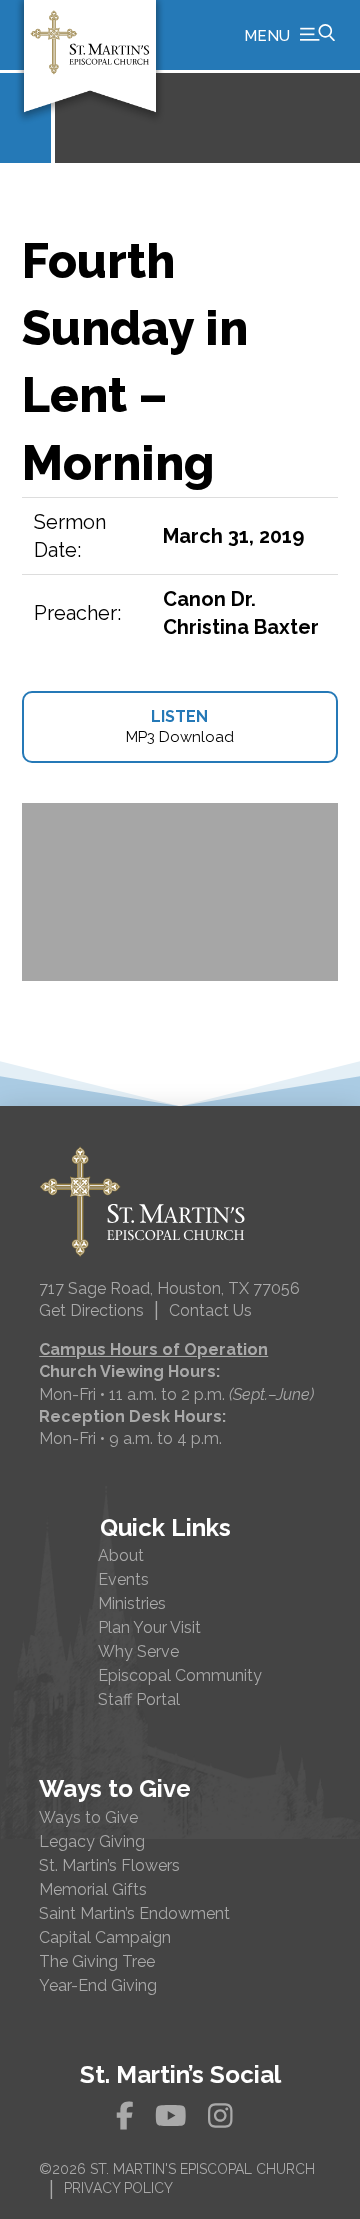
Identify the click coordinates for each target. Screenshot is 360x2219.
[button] (289, 35)
